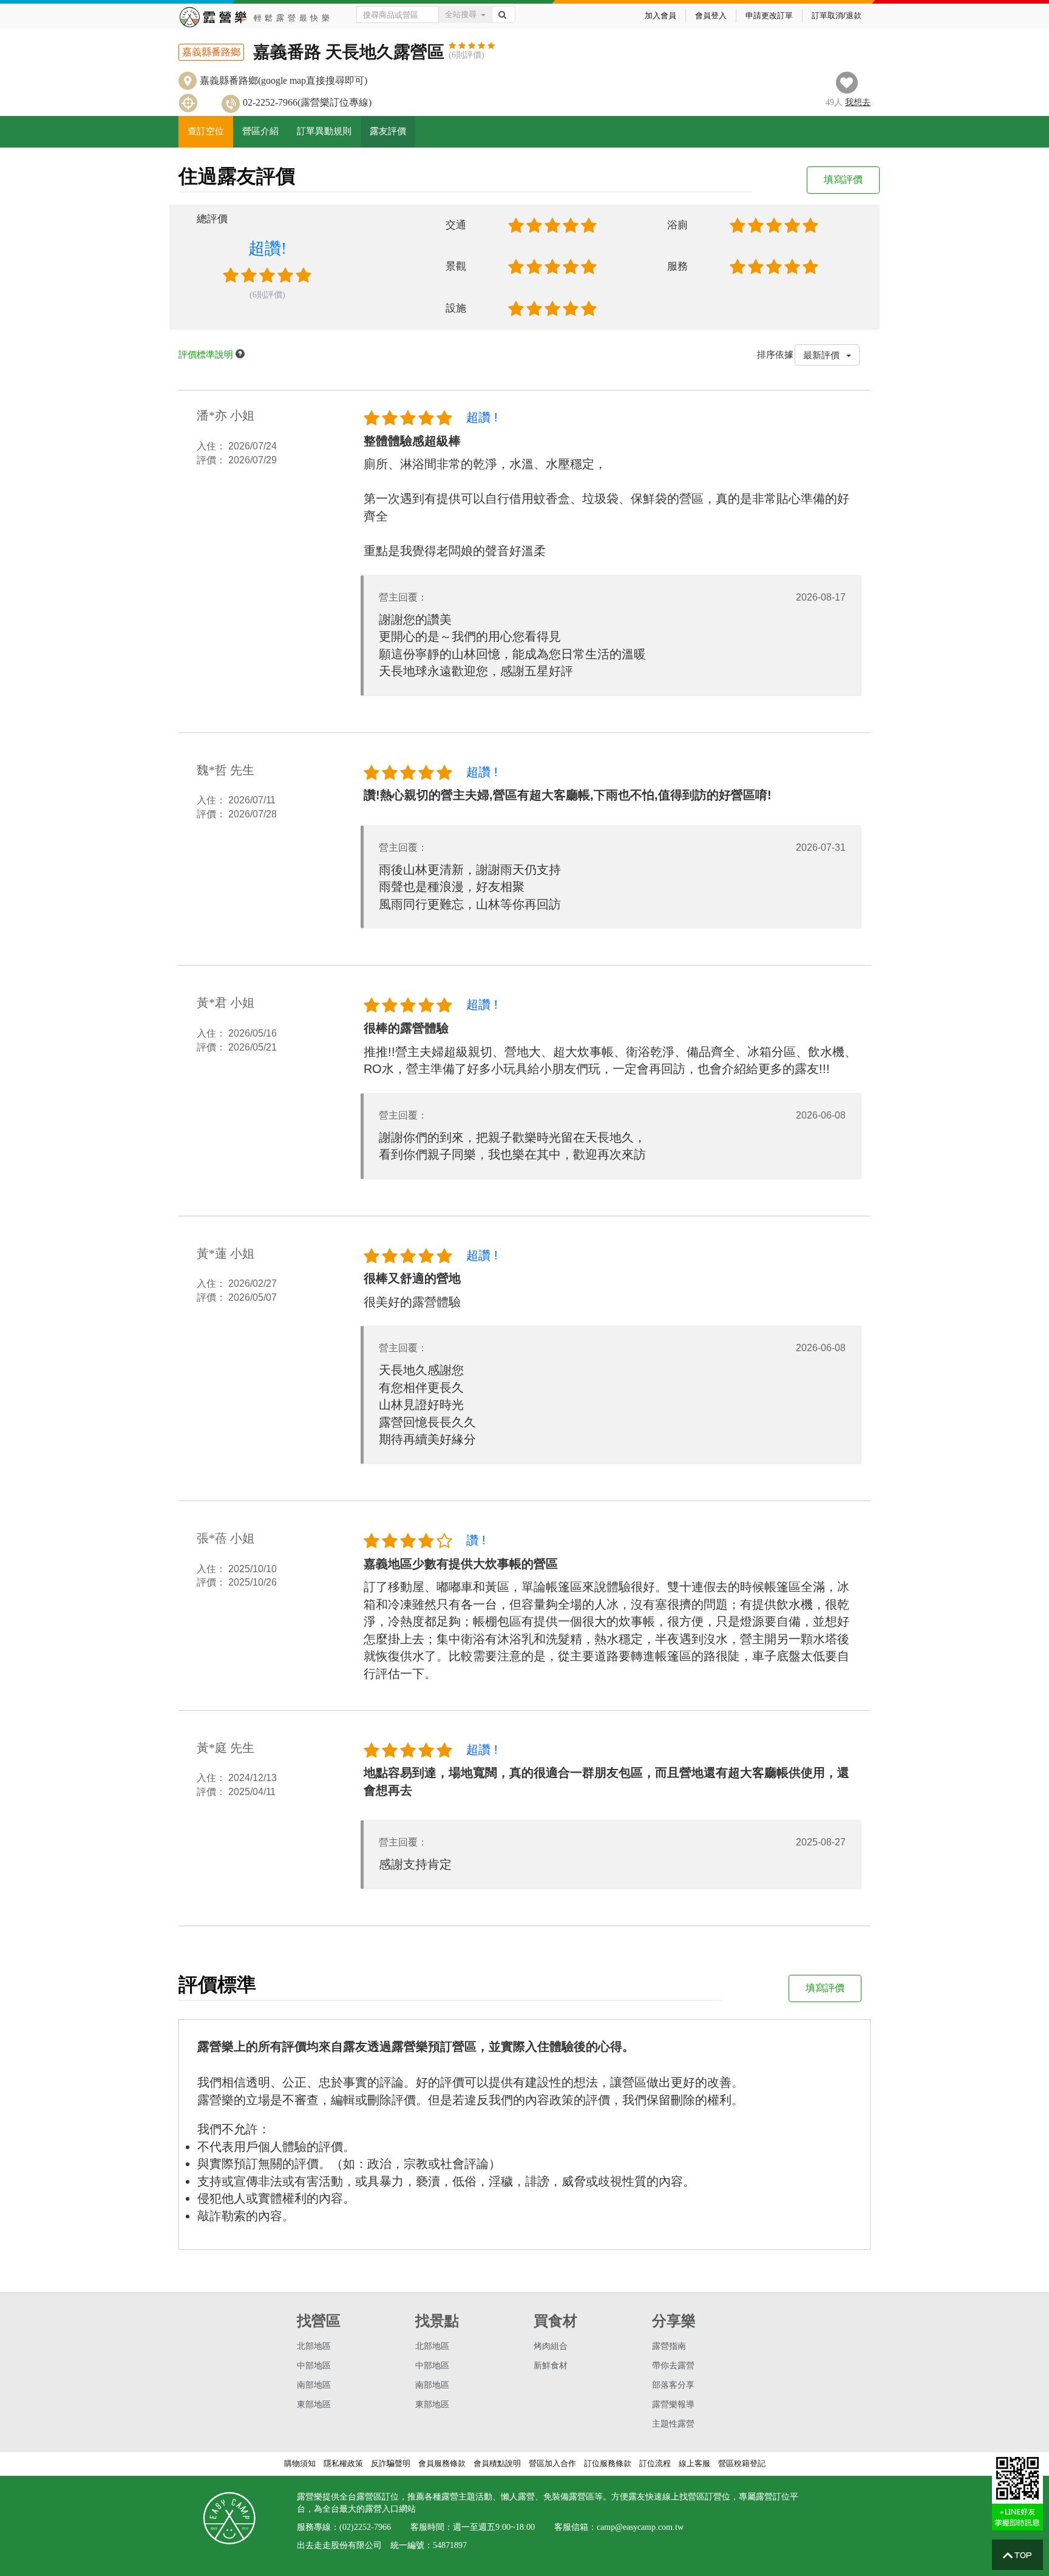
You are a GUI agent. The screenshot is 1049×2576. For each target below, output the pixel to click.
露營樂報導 (673, 2404)
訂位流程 (655, 2463)
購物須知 (300, 2463)
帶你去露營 (673, 2366)
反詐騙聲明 (391, 2463)
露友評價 (388, 131)
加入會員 (660, 15)
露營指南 (669, 2346)
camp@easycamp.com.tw (640, 2527)
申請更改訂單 (769, 15)
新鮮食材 (551, 2366)
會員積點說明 (497, 2463)
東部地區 (314, 2404)
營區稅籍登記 (742, 2463)
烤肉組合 (551, 2346)
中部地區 (314, 2366)
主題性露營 (673, 2424)
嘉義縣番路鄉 (211, 52)
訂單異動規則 (324, 131)
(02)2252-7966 (365, 2527)
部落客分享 (673, 2385)
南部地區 (314, 2385)
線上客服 (694, 2463)
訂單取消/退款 (837, 15)
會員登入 (711, 15)
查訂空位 (206, 131)
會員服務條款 (442, 2463)
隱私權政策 (343, 2463)
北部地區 (314, 2346)
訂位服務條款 (608, 2463)
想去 (858, 102)
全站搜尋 (461, 14)
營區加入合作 (552, 2463)
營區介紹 (260, 131)
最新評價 (823, 355)
